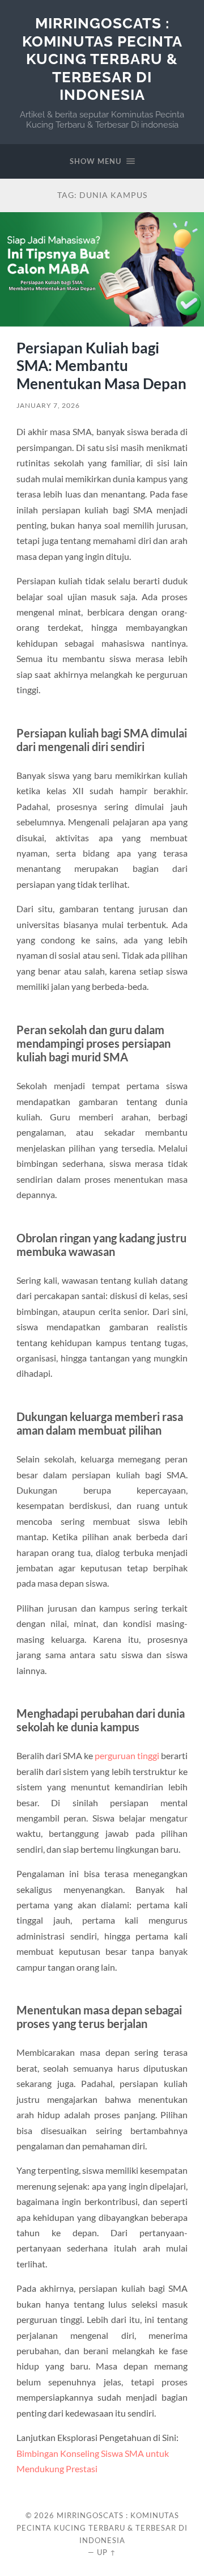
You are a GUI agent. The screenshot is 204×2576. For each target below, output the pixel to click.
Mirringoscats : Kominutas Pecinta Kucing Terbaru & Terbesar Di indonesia (102, 59)
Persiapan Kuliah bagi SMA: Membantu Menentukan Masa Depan (101, 366)
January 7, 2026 (48, 405)
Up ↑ (107, 2552)
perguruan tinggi (127, 1755)
